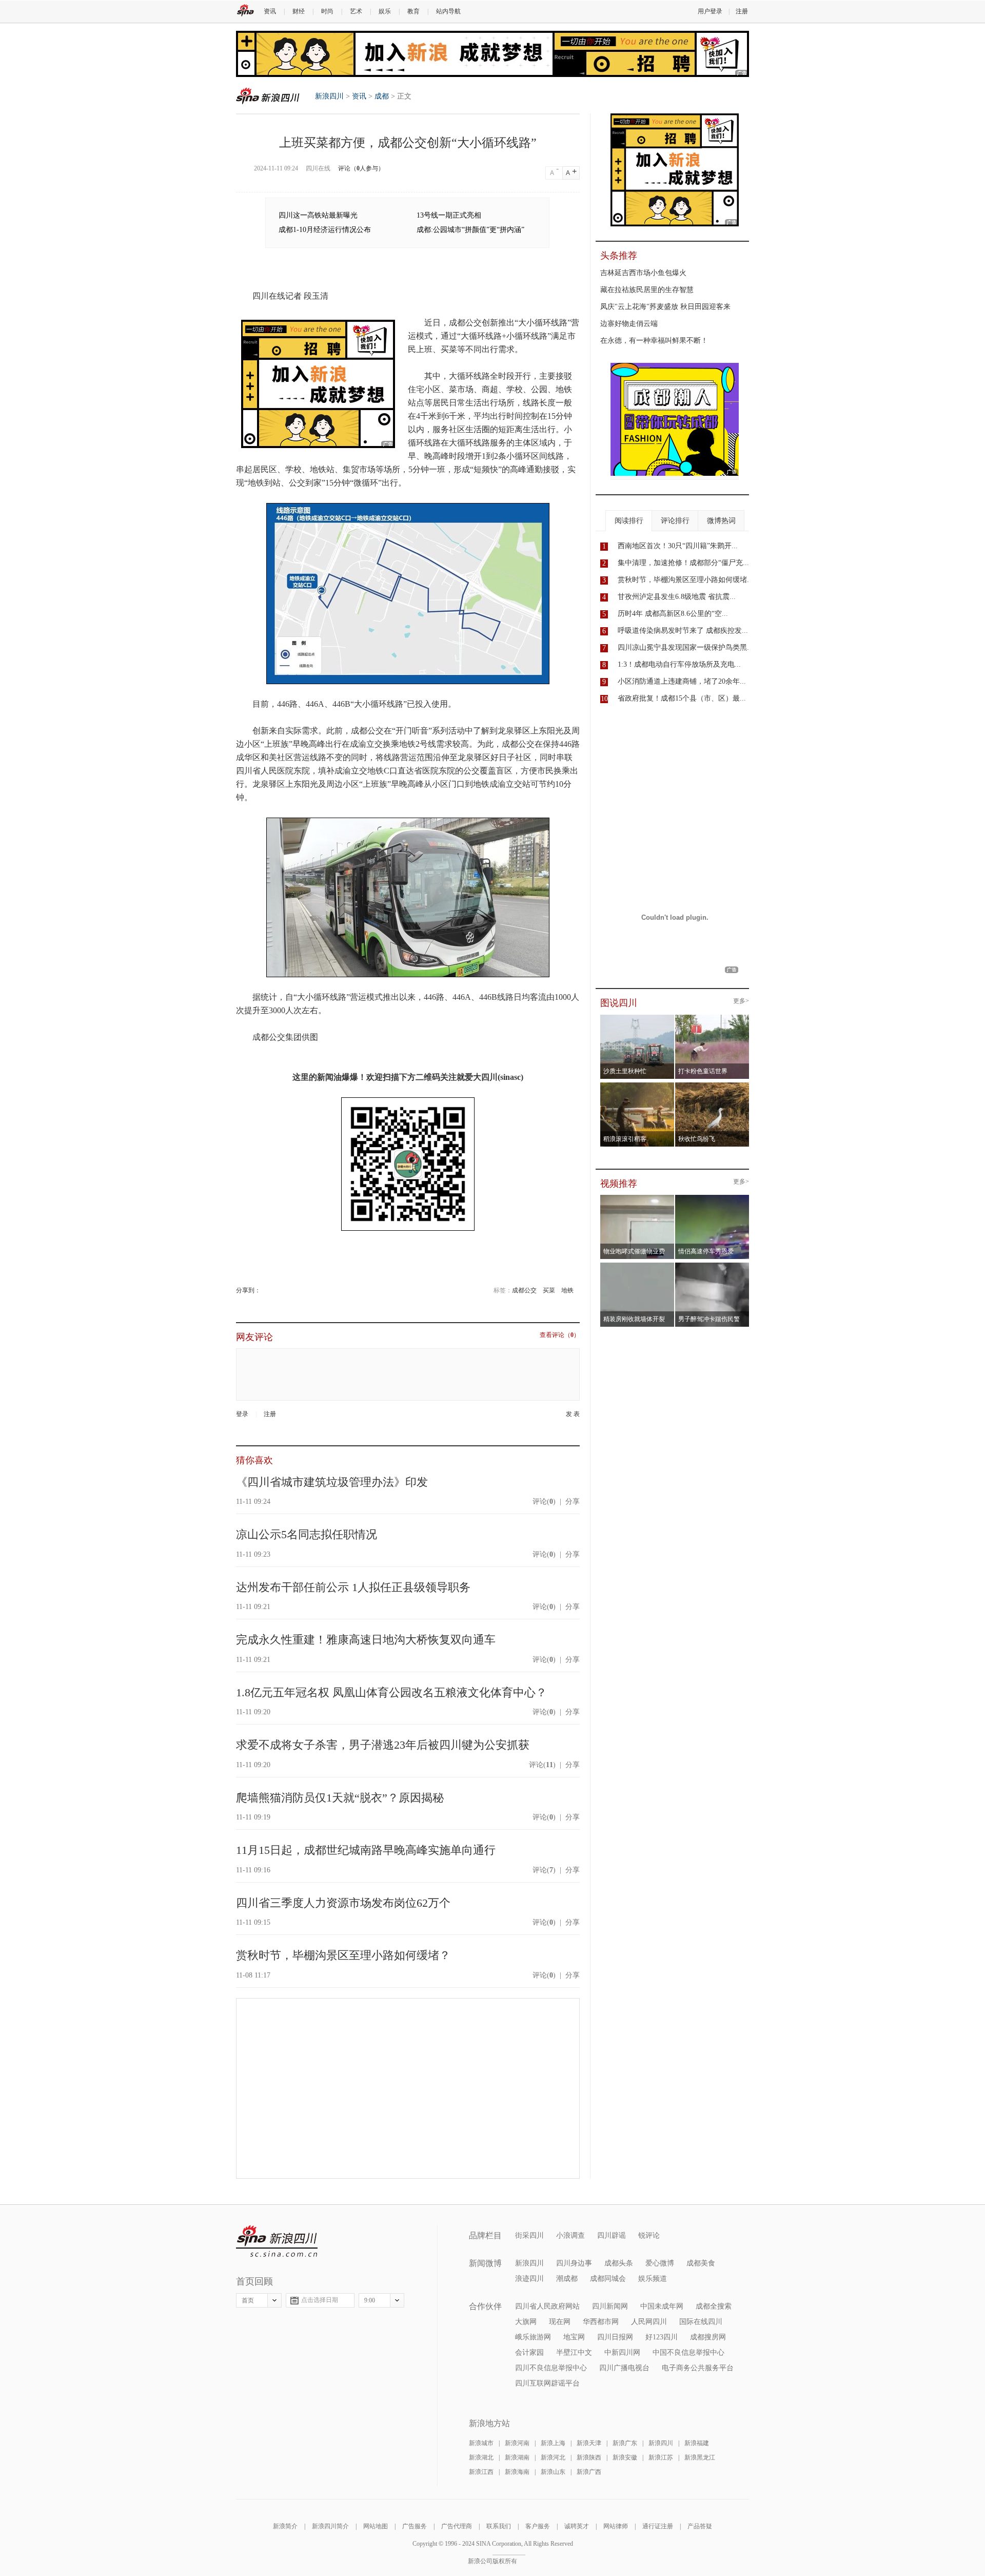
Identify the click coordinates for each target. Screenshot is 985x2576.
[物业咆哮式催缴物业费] (666, 1198)
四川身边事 (574, 2263)
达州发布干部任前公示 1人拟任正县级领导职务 (353, 1587)
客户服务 (538, 2526)
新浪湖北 (481, 2457)
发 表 (573, 1414)
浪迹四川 (529, 2279)
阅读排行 (629, 521)
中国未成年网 (662, 2306)
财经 (299, 11)
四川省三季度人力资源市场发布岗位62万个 (343, 1903)
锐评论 (649, 2235)
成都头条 (619, 2263)
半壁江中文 (574, 2352)
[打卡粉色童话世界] (712, 1018)
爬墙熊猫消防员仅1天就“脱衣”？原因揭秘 (340, 1798)
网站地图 (376, 2526)
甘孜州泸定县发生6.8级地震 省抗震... (677, 597)
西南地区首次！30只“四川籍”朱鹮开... (678, 546)
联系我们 (499, 2526)
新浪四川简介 (330, 2526)
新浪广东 (625, 2443)
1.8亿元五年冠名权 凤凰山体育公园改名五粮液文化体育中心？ (391, 1692)
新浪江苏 (661, 2457)
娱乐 (385, 11)
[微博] (261, 1290)
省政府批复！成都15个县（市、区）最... (682, 698)
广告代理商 (457, 2526)
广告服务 (415, 2526)
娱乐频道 (653, 2279)
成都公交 (524, 1290)
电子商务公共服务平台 (698, 2368)
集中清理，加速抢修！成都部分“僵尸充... (683, 563)
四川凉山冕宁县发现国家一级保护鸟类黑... (685, 647)
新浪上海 (553, 2443)
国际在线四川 (701, 2322)
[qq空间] (264, 1290)
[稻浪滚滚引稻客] (637, 1086)
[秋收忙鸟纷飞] (712, 1086)
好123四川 (662, 2337)
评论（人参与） (361, 168)
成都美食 (701, 2263)
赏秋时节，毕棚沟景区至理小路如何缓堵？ (343, 1955)
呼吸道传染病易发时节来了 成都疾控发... (683, 631)
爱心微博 (660, 2263)
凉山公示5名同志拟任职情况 (307, 1534)
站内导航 (448, 11)
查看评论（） (560, 1335)
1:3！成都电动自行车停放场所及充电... (679, 664)
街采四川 (529, 2235)
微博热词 (721, 521)
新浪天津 (589, 2443)
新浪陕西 (589, 2457)
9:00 (370, 2300)
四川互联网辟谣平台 (547, 2383)
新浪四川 (268, 96)
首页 (248, 2300)
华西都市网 (601, 2322)
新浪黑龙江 (700, 2457)
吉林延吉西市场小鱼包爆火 (643, 273)
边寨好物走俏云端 (629, 324)
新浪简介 (285, 2526)
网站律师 (616, 2526)
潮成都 (567, 2279)
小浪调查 (570, 2235)
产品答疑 (700, 2526)
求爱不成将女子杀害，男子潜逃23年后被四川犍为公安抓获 (383, 1745)
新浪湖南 (517, 2457)
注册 (742, 11)
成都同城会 (608, 2279)
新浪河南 (517, 2443)
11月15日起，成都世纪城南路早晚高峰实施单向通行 (366, 1850)
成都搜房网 (708, 2337)
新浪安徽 (625, 2457)
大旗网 (526, 2322)
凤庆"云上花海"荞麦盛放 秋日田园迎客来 (665, 307)
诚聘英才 (577, 2526)
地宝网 (574, 2337)
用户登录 (710, 11)
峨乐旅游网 (533, 2337)
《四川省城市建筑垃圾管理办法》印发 (332, 1482)
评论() (544, 1502)
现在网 (560, 2322)
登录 (242, 1414)
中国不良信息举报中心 (688, 2352)
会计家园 (529, 2352)
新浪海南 (517, 2472)
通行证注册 (658, 2526)
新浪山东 (553, 2472)
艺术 (356, 11)
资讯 (270, 11)
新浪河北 (553, 2457)
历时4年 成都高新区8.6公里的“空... (673, 614)
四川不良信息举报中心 (551, 2368)
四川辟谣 (612, 2235)
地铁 (567, 1290)
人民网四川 (649, 2322)
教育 (413, 11)
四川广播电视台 (624, 2368)
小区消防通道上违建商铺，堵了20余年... (682, 681)
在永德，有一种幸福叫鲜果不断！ (654, 341)
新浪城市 (481, 2443)
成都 (382, 96)
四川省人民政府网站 (547, 2306)
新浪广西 (589, 2472)
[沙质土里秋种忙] (637, 1018)
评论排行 (675, 521)
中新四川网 (622, 2352)
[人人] (268, 1290)
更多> (741, 1001)
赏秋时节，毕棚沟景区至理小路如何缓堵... (685, 580)
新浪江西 (481, 2472)
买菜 (549, 1290)
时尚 (327, 11)
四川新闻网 (610, 2306)
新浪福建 (697, 2443)
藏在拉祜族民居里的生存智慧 (647, 290)
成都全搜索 (714, 2306)
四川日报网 (615, 2337)
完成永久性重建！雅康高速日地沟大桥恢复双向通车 (366, 1640)
